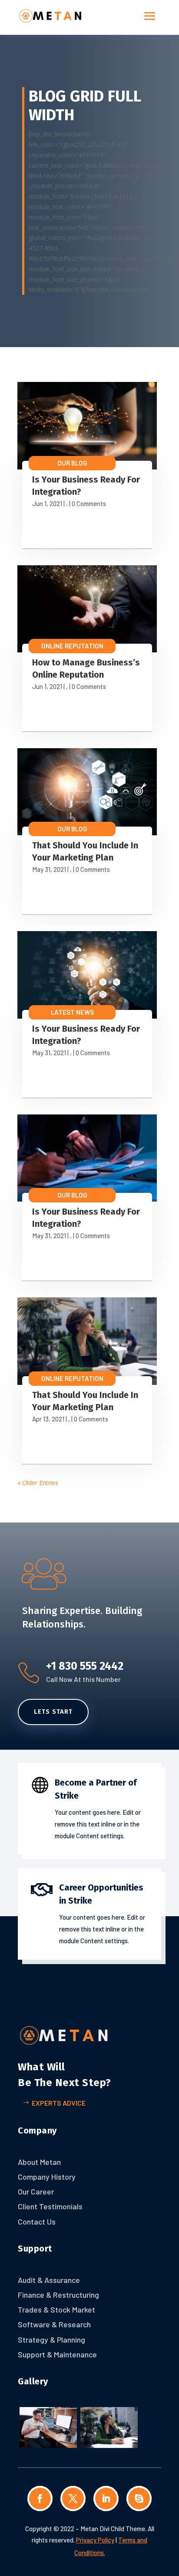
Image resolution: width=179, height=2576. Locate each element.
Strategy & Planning (51, 2340)
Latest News (72, 1012)
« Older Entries (38, 1483)
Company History (47, 2177)
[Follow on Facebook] (40, 2498)
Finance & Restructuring (58, 2295)
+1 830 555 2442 (85, 1666)
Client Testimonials (50, 2206)
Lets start (53, 1712)
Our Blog (72, 463)
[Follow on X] (73, 2498)
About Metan (39, 2162)
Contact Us (37, 2222)
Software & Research (54, 2324)
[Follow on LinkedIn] (106, 2498)
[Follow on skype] (139, 2498)
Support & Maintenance (57, 2354)
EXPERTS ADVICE (59, 2103)
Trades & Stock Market (56, 2309)
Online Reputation (72, 646)
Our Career (36, 2191)
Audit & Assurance (49, 2280)
